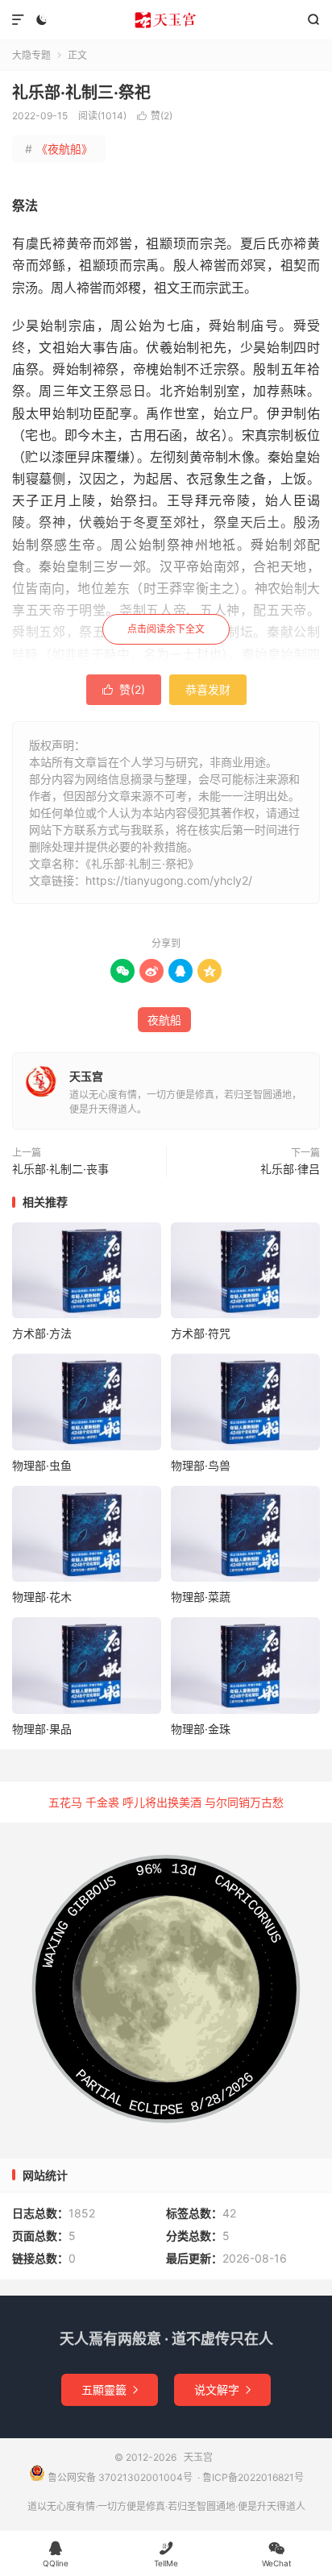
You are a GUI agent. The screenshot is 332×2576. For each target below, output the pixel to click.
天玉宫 (166, 20)
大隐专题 (31, 55)
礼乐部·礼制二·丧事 (60, 1169)
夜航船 (164, 1020)
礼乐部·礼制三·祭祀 (81, 93)
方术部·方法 (42, 1333)
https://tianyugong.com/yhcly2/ (169, 880)
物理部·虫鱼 (42, 1465)
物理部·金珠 (201, 1729)
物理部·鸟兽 (201, 1465)
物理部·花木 (42, 1597)
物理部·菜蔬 (201, 1597)
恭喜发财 (208, 689)
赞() (155, 116)
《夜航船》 (59, 149)
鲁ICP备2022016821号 (253, 2477)
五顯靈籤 (110, 2389)
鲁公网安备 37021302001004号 (119, 2477)
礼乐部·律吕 (290, 1169)
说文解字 (222, 2389)
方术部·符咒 (201, 1333)
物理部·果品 (42, 1729)
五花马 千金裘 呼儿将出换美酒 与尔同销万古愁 (166, 1802)
